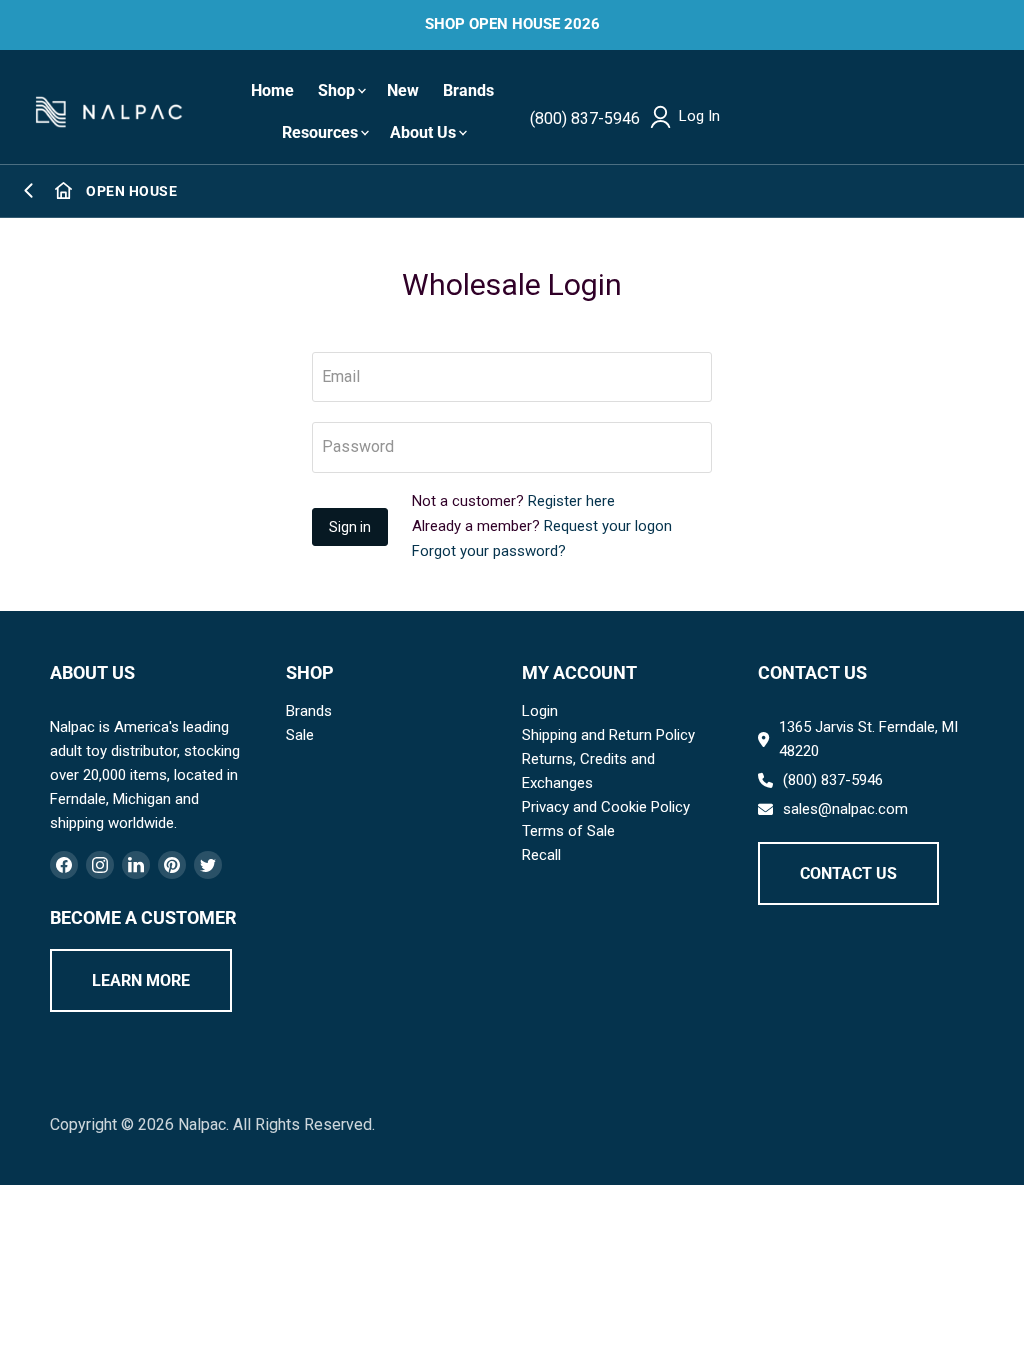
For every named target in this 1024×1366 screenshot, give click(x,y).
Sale (300, 735)
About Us (423, 132)
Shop (336, 90)
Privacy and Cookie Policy (606, 807)
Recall (541, 855)
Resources (320, 132)
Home (272, 90)
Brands (468, 90)
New (403, 90)
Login (540, 711)
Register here (571, 501)
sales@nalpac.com (845, 809)
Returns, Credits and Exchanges (588, 771)
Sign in (350, 527)
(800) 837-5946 (585, 118)
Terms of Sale (568, 831)
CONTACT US (848, 873)
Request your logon (608, 526)
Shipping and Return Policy (608, 735)
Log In (699, 116)
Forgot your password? (489, 551)
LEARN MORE (141, 980)
